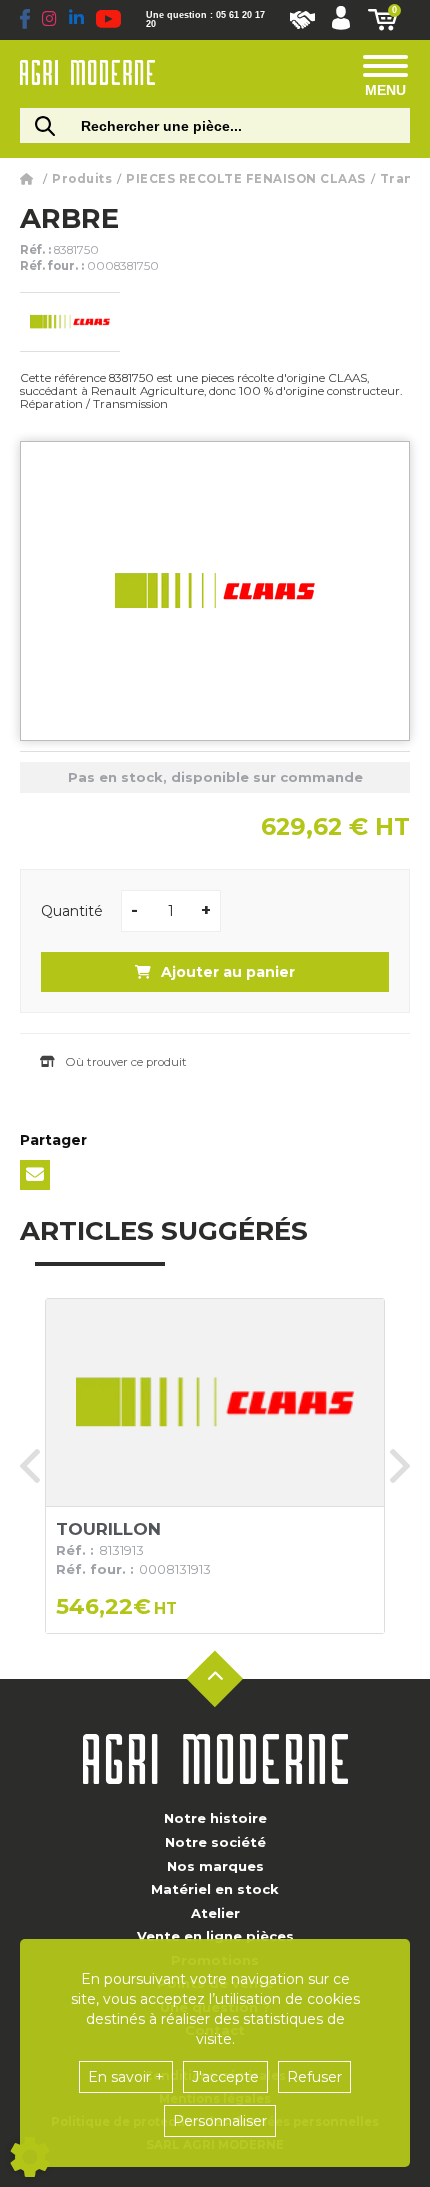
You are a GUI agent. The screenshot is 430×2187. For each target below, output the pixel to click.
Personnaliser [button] (220, 2121)
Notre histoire (215, 1818)
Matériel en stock (215, 1889)
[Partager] (35, 1175)
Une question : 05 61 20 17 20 (205, 20)
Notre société (215, 1842)
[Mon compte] (341, 20)
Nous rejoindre (302, 20)
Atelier (215, 1913)
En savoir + (126, 2077)
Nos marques (215, 1866)
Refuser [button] (314, 2077)
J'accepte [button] (225, 2077)
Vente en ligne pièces (215, 1936)
